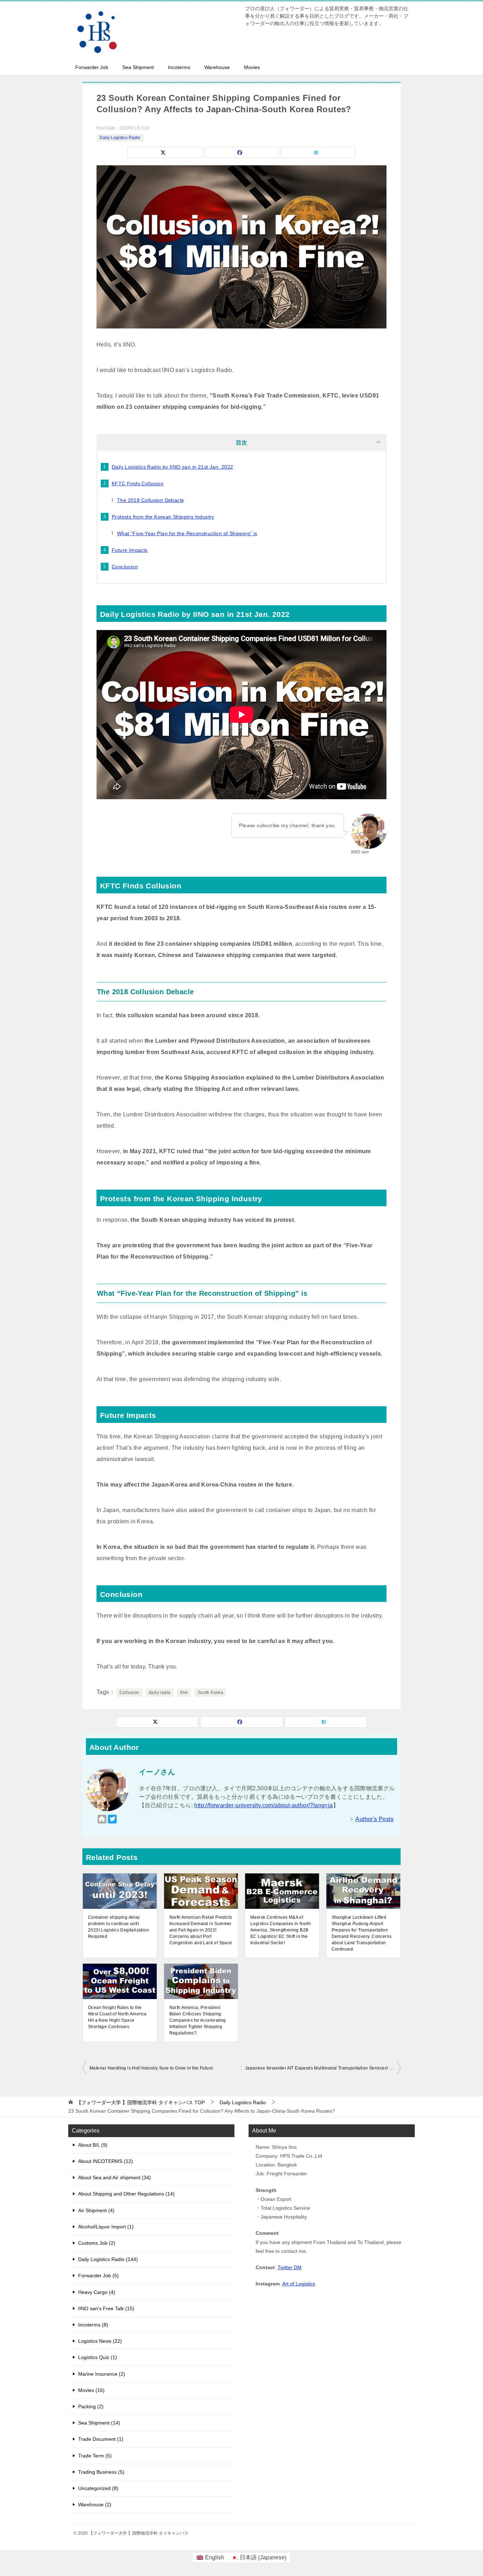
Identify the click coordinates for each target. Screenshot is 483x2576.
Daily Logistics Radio (120, 138)
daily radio (160, 1693)
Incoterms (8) (93, 2325)
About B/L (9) (93, 2145)
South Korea (210, 1693)
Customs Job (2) (97, 2243)
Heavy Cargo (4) (97, 2292)
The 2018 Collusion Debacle (150, 500)
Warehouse (217, 67)
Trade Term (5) (95, 2456)
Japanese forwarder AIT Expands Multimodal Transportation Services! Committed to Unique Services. (323, 2068)
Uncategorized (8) (98, 2488)
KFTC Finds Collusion (138, 483)
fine (184, 1693)
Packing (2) (91, 2406)
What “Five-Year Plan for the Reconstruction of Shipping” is (187, 533)
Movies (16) (91, 2390)
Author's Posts (374, 1819)
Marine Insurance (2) (102, 2374)
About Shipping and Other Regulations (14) (126, 2194)
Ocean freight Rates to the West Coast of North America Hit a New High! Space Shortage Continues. (117, 2017)
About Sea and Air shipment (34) (115, 2177)
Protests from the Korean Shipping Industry (163, 517)
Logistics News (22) (100, 2341)
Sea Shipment (138, 67)
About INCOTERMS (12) (106, 2161)
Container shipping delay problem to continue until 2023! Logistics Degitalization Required (118, 1927)
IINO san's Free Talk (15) (106, 2308)
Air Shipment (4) (96, 2210)
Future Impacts (130, 550)
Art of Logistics (299, 2284)
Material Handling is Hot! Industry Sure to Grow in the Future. (152, 2068)
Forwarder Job (92, 67)
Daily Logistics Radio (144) (108, 2259)
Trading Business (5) (101, 2472)
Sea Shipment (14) (99, 2423)
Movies (252, 67)
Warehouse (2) (95, 2505)
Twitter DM (290, 2267)
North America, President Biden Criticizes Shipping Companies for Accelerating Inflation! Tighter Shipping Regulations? (198, 2020)
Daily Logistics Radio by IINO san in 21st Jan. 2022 (172, 467)
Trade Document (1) (101, 2439)
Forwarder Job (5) (98, 2276)
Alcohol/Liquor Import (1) (106, 2227)
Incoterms (179, 67)
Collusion (129, 1693)
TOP (141, 2102)
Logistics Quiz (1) (98, 2357)
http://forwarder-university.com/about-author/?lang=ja (263, 1805)
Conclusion (125, 567)
